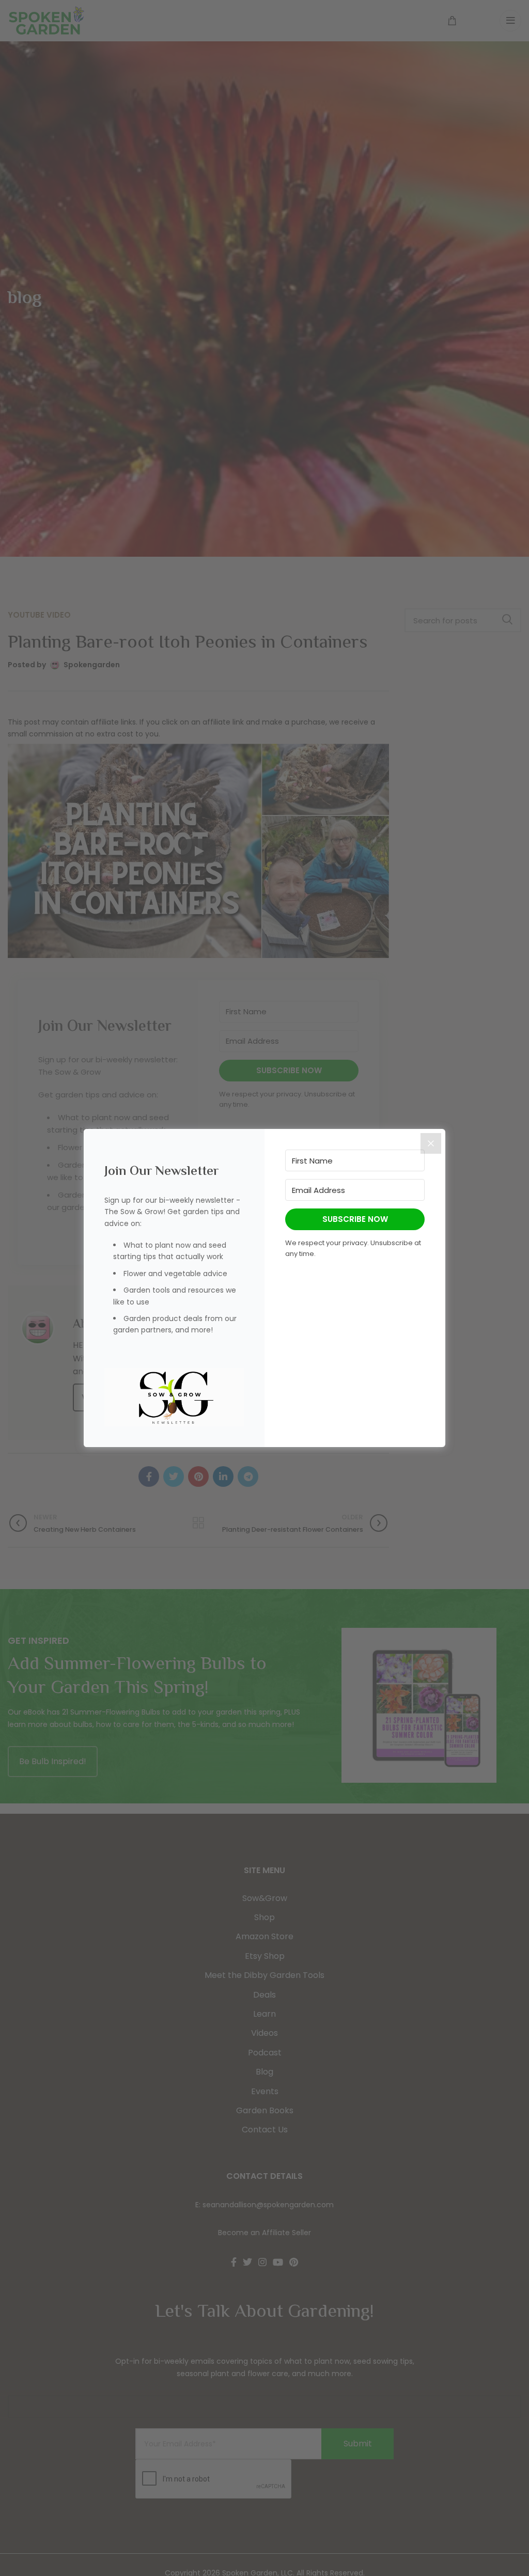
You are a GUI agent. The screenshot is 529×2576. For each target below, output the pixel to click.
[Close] (431, 1143)
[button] (174, 1397)
